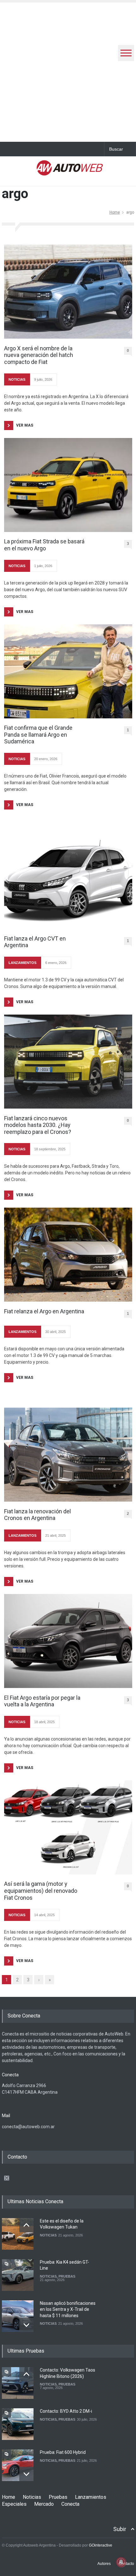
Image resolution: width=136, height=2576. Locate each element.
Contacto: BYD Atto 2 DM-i (66, 2411)
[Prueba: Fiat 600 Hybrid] (18, 2465)
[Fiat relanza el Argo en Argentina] (68, 1255)
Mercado (44, 2504)
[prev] (26, 2225)
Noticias (32, 2497)
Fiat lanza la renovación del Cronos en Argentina (37, 1515)
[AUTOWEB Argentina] (70, 172)
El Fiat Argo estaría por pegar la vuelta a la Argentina (42, 1701)
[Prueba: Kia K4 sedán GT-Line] (18, 2275)
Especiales (14, 2504)
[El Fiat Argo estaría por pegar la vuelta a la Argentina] (68, 1641)
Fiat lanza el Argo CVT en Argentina (35, 942)
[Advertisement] (68, 71)
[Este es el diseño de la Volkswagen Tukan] (18, 2234)
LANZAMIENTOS (22, 963)
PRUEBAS (67, 2276)
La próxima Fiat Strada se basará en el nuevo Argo (44, 545)
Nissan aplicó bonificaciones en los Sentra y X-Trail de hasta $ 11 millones (68, 2309)
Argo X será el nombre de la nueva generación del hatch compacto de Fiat (39, 355)
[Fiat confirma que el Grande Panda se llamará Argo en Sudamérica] (68, 671)
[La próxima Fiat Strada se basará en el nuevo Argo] (68, 485)
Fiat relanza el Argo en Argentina (44, 1311)
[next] (26, 2325)
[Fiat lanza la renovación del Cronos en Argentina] (68, 1455)
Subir (120, 2529)
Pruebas (58, 2497)
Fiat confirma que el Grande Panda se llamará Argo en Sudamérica (38, 735)
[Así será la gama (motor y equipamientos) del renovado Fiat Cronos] (68, 1827)
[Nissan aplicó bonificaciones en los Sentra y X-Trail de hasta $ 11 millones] (18, 2316)
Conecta (70, 2504)
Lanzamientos (91, 2497)
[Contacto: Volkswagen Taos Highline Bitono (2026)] (18, 2383)
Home (115, 212)
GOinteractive (101, 2545)
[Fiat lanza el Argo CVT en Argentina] (68, 882)
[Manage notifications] (121, 2562)
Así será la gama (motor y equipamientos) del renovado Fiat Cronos (41, 1891)
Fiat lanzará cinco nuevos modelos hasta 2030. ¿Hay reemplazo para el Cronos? (38, 1125)
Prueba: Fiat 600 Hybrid (63, 2452)
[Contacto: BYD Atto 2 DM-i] (18, 2424)
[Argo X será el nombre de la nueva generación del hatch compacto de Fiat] (68, 292)
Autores (104, 2564)
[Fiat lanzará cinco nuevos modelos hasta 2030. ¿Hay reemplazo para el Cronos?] (68, 1062)
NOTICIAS (17, 379)
